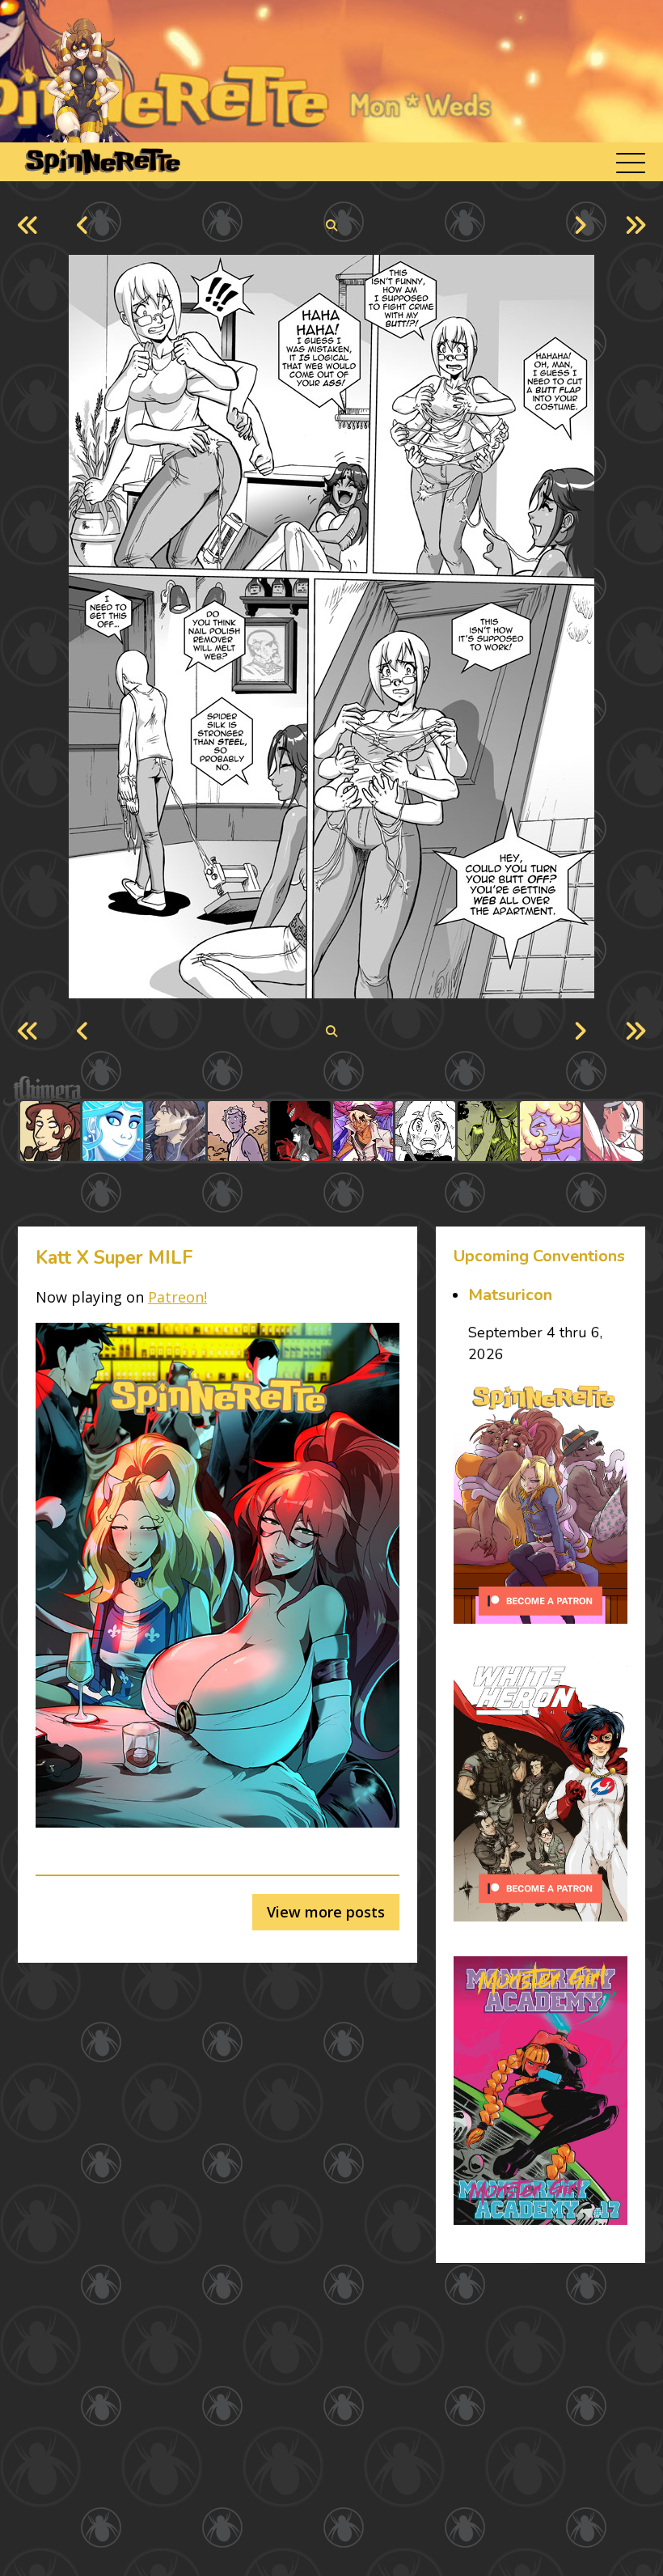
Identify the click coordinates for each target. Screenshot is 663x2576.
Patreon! (177, 1297)
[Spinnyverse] (101, 162)
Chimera (323, 1091)
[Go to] (50, 1131)
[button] (631, 162)
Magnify (332, 226)
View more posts (326, 1912)
